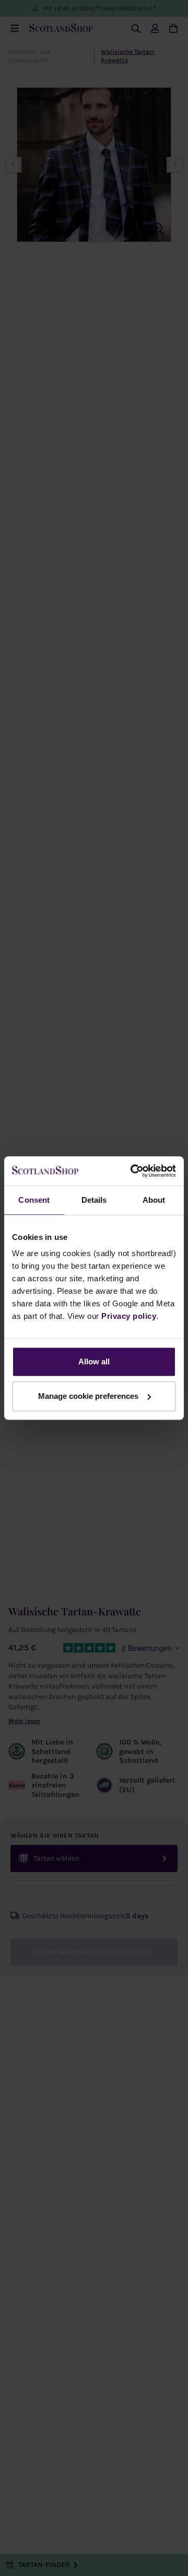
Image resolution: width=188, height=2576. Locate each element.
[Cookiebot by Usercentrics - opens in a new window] (133, 1171)
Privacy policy (129, 1316)
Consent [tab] (34, 1200)
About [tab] (154, 1200)
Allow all (94, 1361)
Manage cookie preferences (88, 1396)
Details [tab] (94, 1200)
